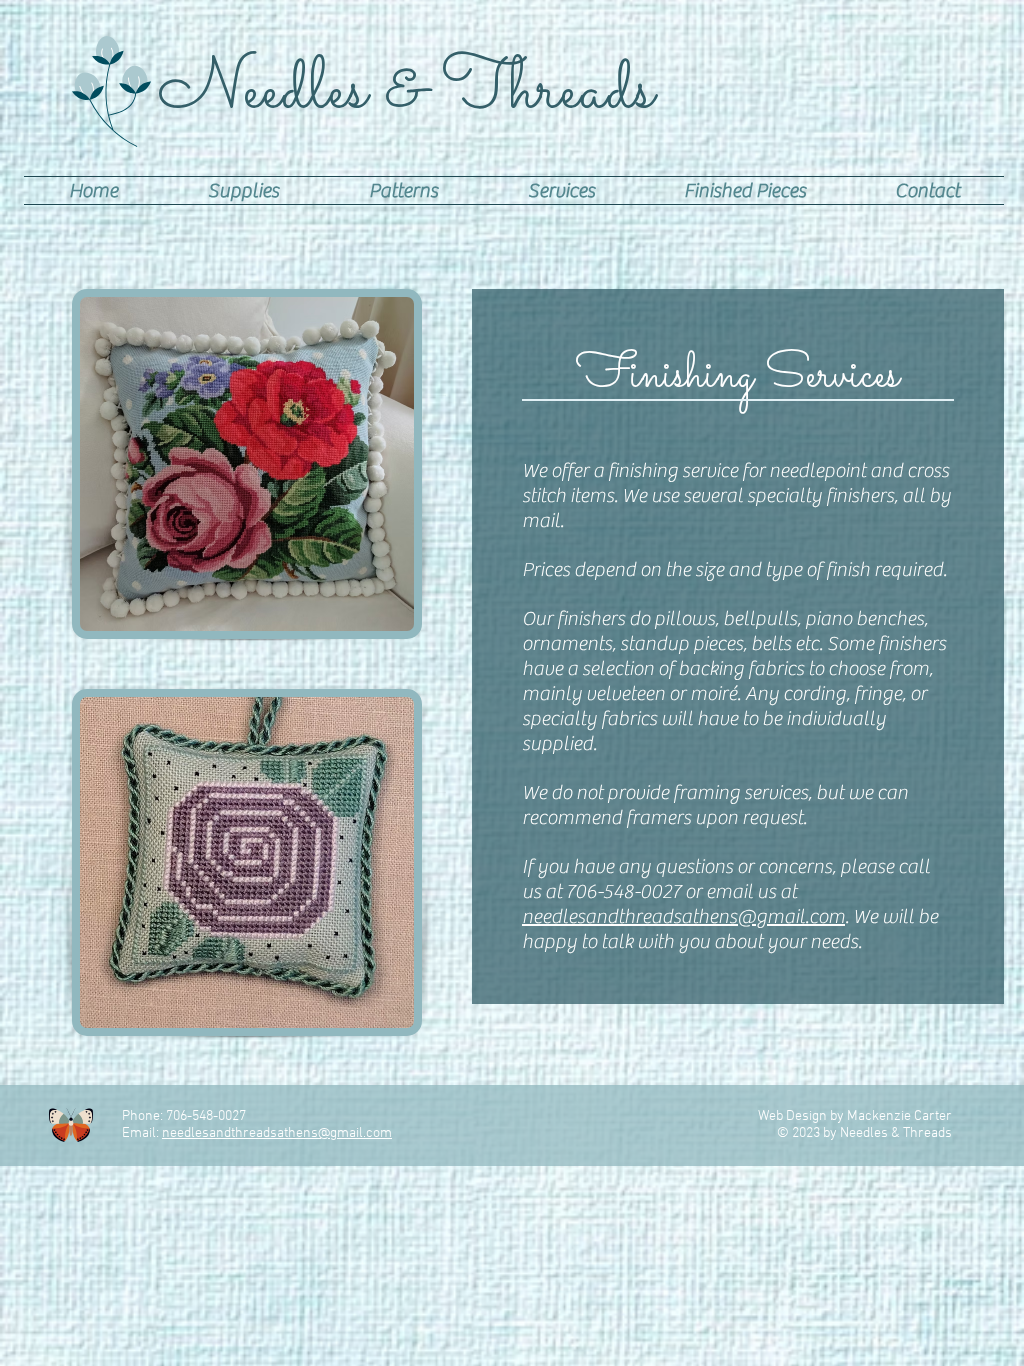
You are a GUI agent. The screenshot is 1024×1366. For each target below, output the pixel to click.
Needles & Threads (406, 91)
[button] (243, 190)
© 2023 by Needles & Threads (864, 1133)
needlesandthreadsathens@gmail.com (683, 916)
